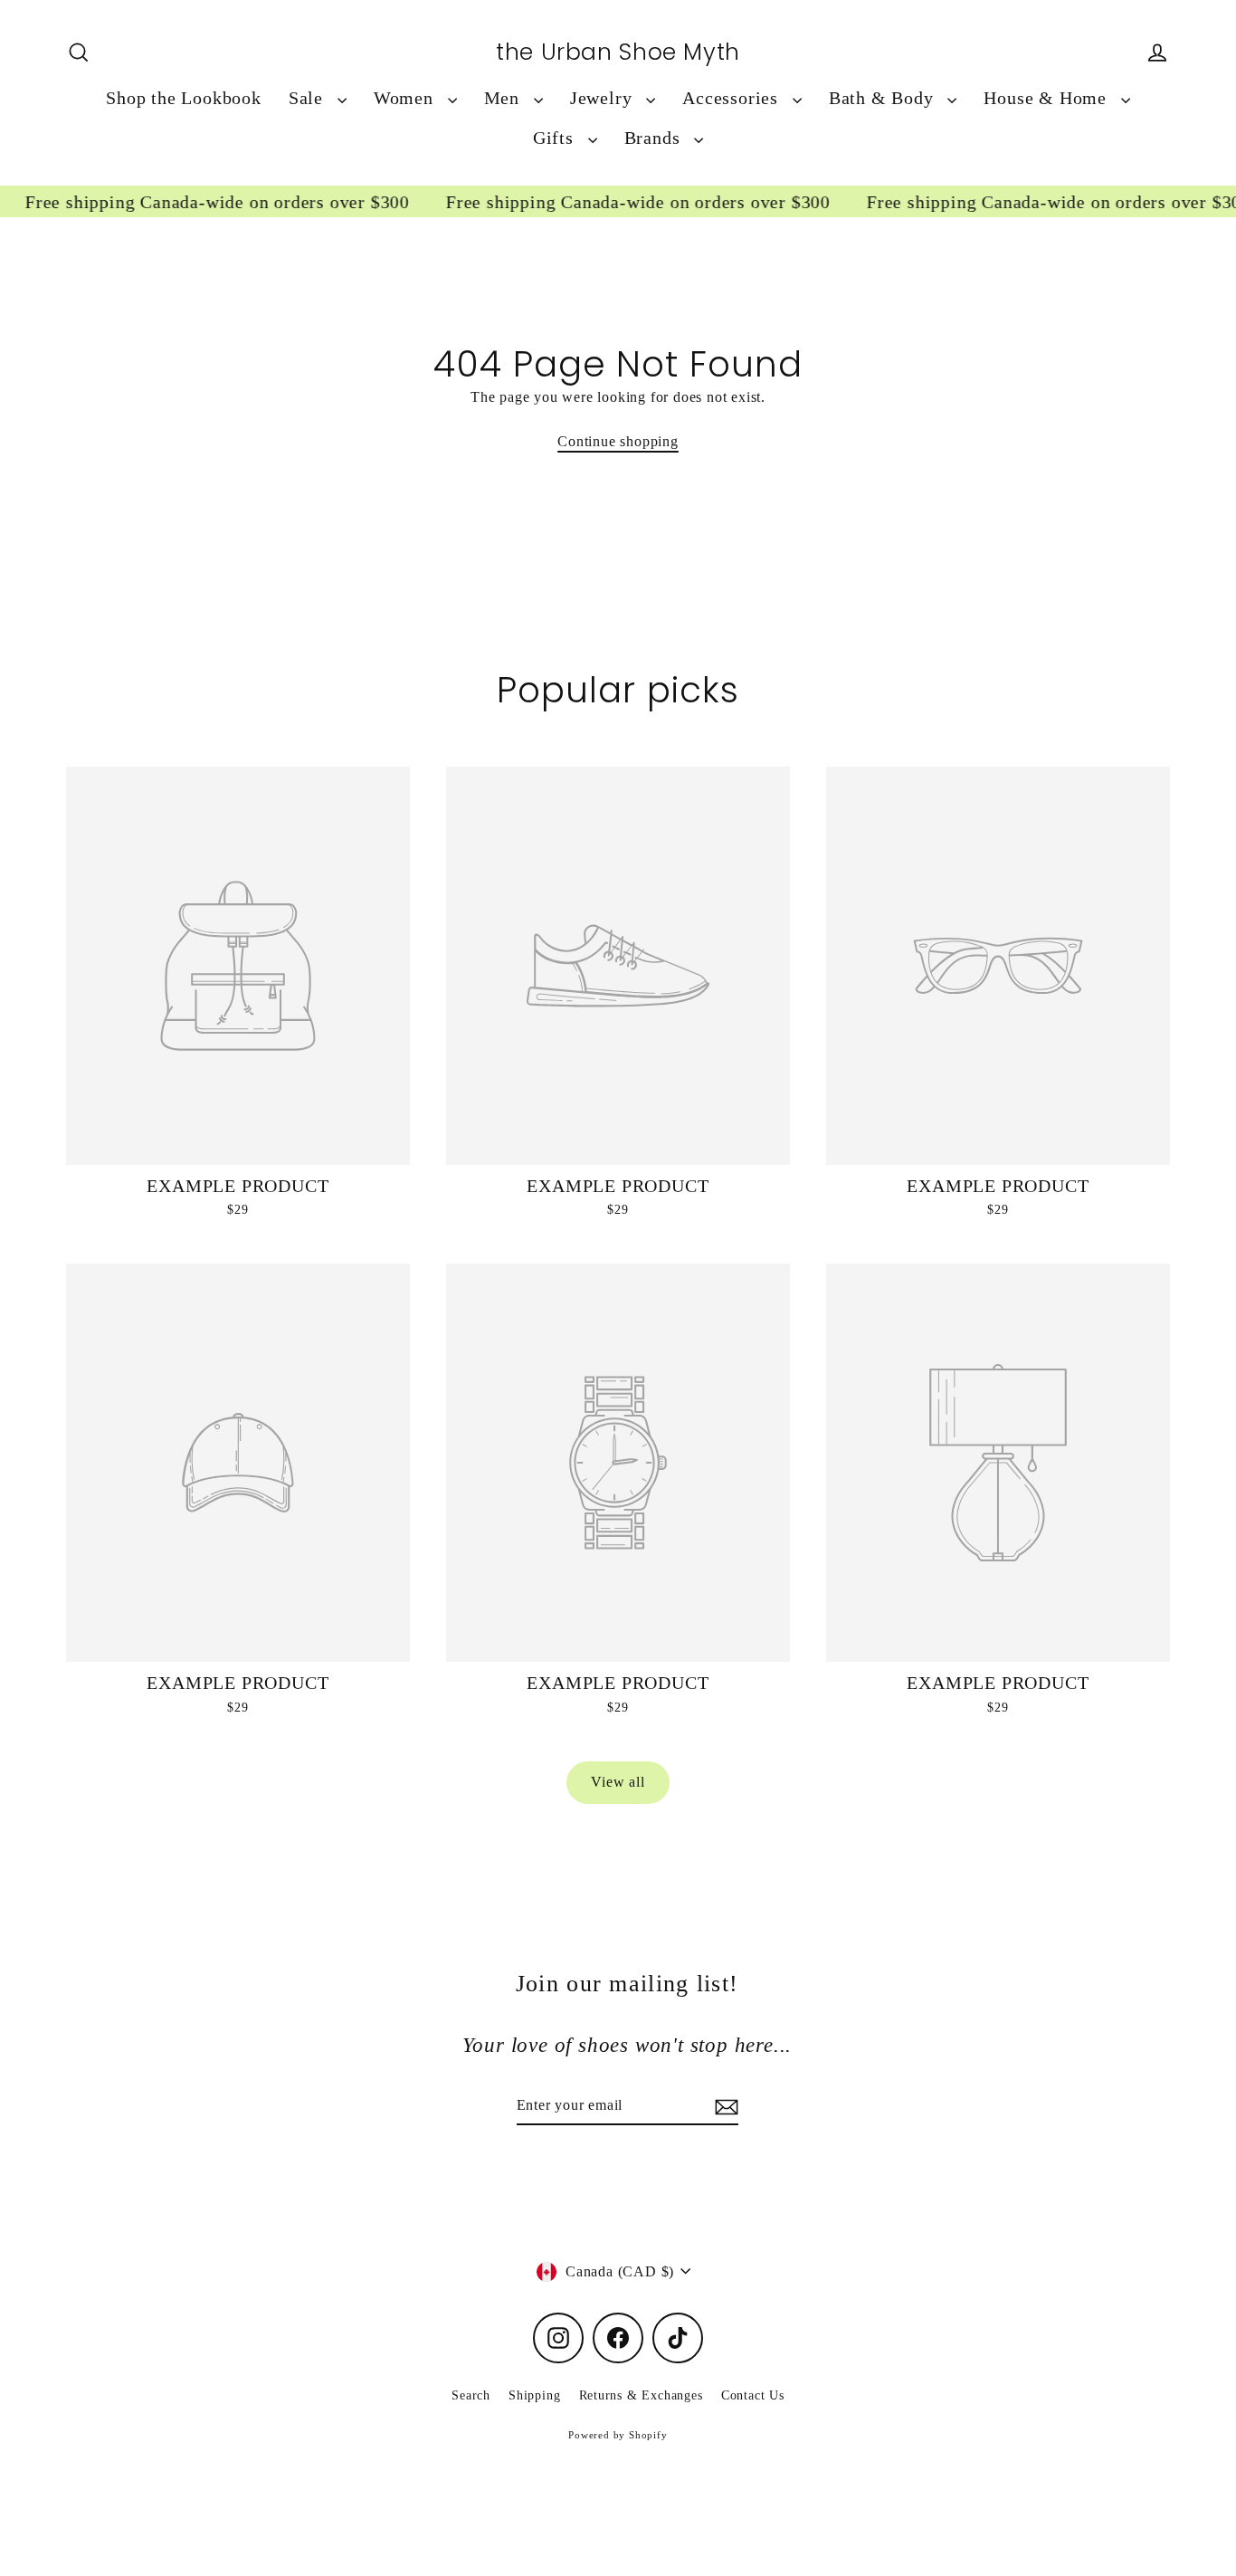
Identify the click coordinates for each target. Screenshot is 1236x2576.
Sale (309, 98)
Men (504, 98)
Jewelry (604, 98)
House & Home (1047, 98)
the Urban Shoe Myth (618, 52)
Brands (655, 138)
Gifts (556, 138)
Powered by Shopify (618, 2435)
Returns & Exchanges (641, 2395)
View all (618, 1782)
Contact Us (753, 2395)
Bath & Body (884, 98)
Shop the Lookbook (184, 98)
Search (471, 2395)
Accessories (733, 98)
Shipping (534, 2395)
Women (406, 98)
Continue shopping (618, 441)
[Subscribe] (724, 2106)
